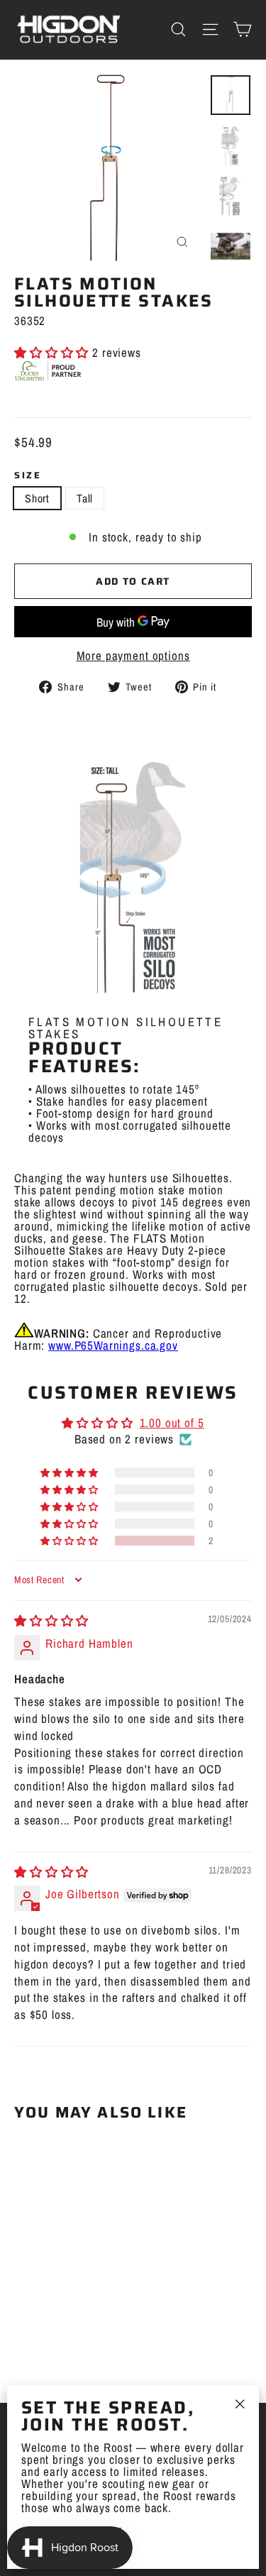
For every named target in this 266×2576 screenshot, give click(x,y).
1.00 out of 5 (172, 1422)
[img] (51, 1620)
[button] (53, 352)
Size (28, 476)
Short (37, 498)
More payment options (133, 655)
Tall (85, 498)
